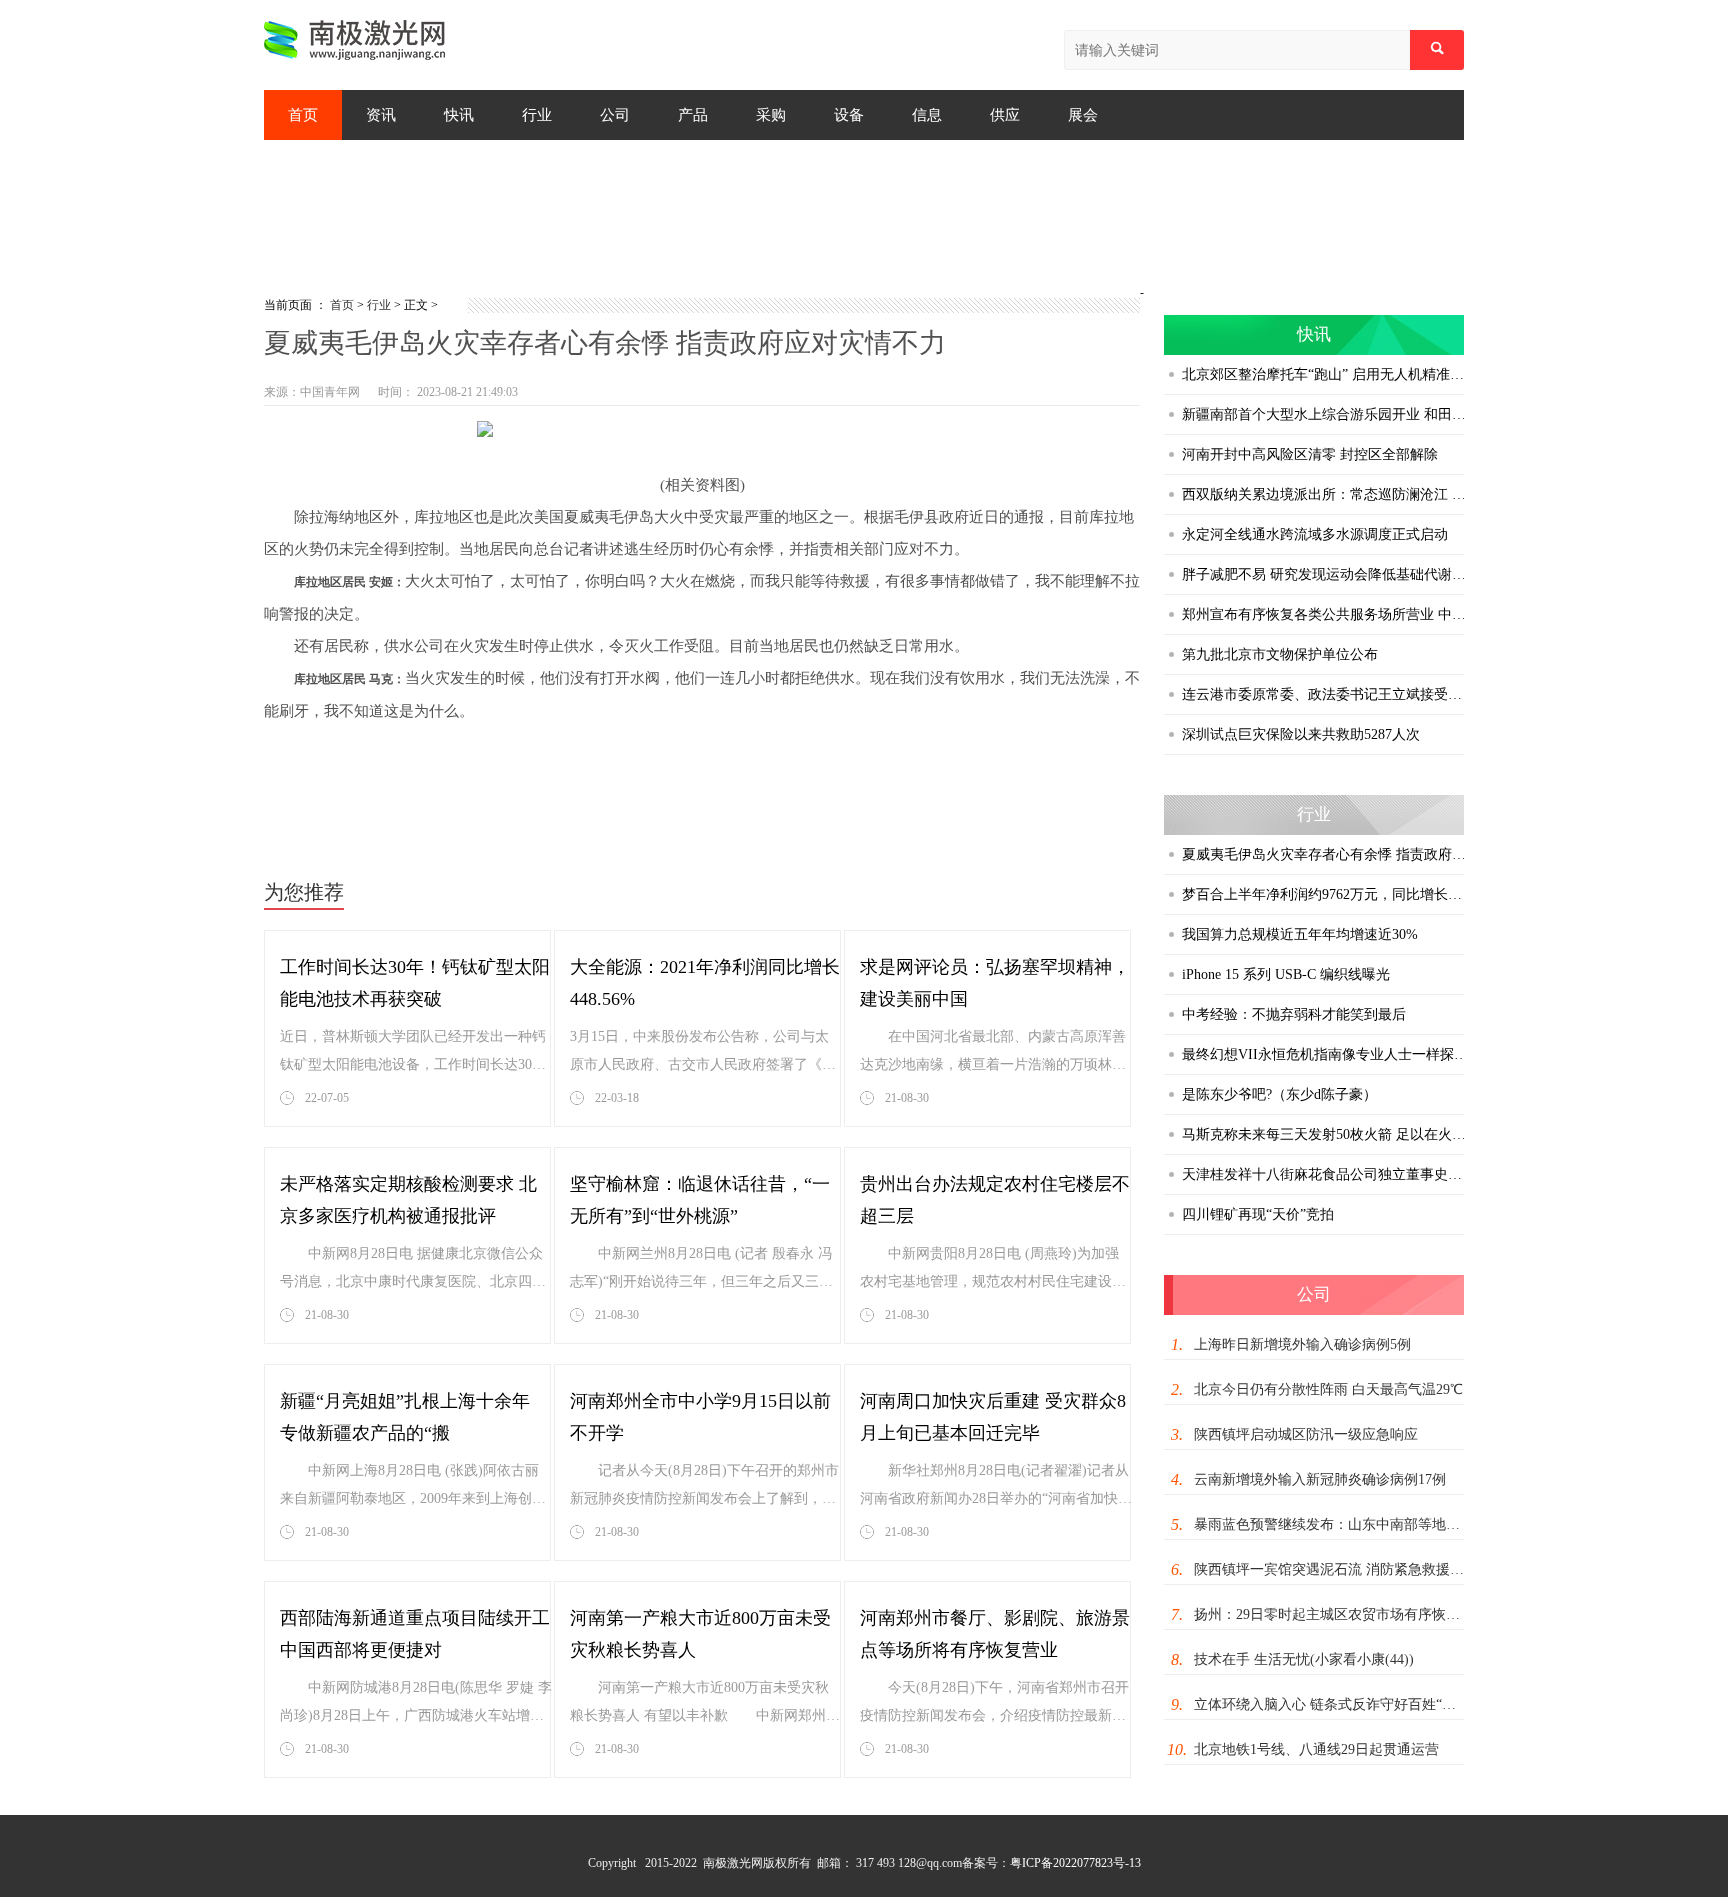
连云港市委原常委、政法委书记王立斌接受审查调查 (1325, 694)
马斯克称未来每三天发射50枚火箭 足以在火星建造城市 (1325, 1134)
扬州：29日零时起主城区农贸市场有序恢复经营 (1330, 1614)
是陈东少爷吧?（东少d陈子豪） (1279, 1094)
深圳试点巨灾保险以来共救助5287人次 (1301, 734)
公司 (615, 115)
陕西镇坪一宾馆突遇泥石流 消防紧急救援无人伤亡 (1330, 1569)
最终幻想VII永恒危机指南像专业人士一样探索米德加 (1325, 1054)
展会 (1083, 115)
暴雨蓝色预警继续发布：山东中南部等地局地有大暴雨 (1330, 1524)
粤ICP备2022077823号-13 (1075, 1863)
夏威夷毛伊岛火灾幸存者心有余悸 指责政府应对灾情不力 (1325, 854)
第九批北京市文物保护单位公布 (1280, 654)
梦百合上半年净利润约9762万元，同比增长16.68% (1325, 894)
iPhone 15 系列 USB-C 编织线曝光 (1286, 974)
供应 (1005, 115)
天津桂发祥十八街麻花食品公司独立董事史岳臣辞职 (1325, 1174)
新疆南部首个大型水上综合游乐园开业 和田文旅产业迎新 (1325, 414)
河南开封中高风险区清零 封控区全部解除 (1310, 454)
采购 (771, 115)
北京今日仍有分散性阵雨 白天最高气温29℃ (1328, 1389)
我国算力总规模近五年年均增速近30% (1300, 934)
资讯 (381, 115)
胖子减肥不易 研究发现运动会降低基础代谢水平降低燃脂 (1325, 574)
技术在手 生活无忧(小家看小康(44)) (1304, 1659)
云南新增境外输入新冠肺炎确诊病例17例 (1320, 1479)
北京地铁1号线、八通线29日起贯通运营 (1316, 1749)
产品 (693, 115)
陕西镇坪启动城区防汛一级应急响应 (1306, 1434)
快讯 (459, 115)
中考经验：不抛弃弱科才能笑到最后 (1294, 1014)
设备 (849, 115)
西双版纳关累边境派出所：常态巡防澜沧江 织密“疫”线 (1325, 494)
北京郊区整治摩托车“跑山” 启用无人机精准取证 (1325, 374)
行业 (537, 115)
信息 (927, 115)
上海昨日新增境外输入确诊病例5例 (1302, 1344)
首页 (303, 115)
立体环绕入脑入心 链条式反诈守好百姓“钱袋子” (1330, 1704)
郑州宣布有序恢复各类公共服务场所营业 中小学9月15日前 (1325, 614)
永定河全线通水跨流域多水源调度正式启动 (1315, 534)
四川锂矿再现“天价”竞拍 (1258, 1214)
